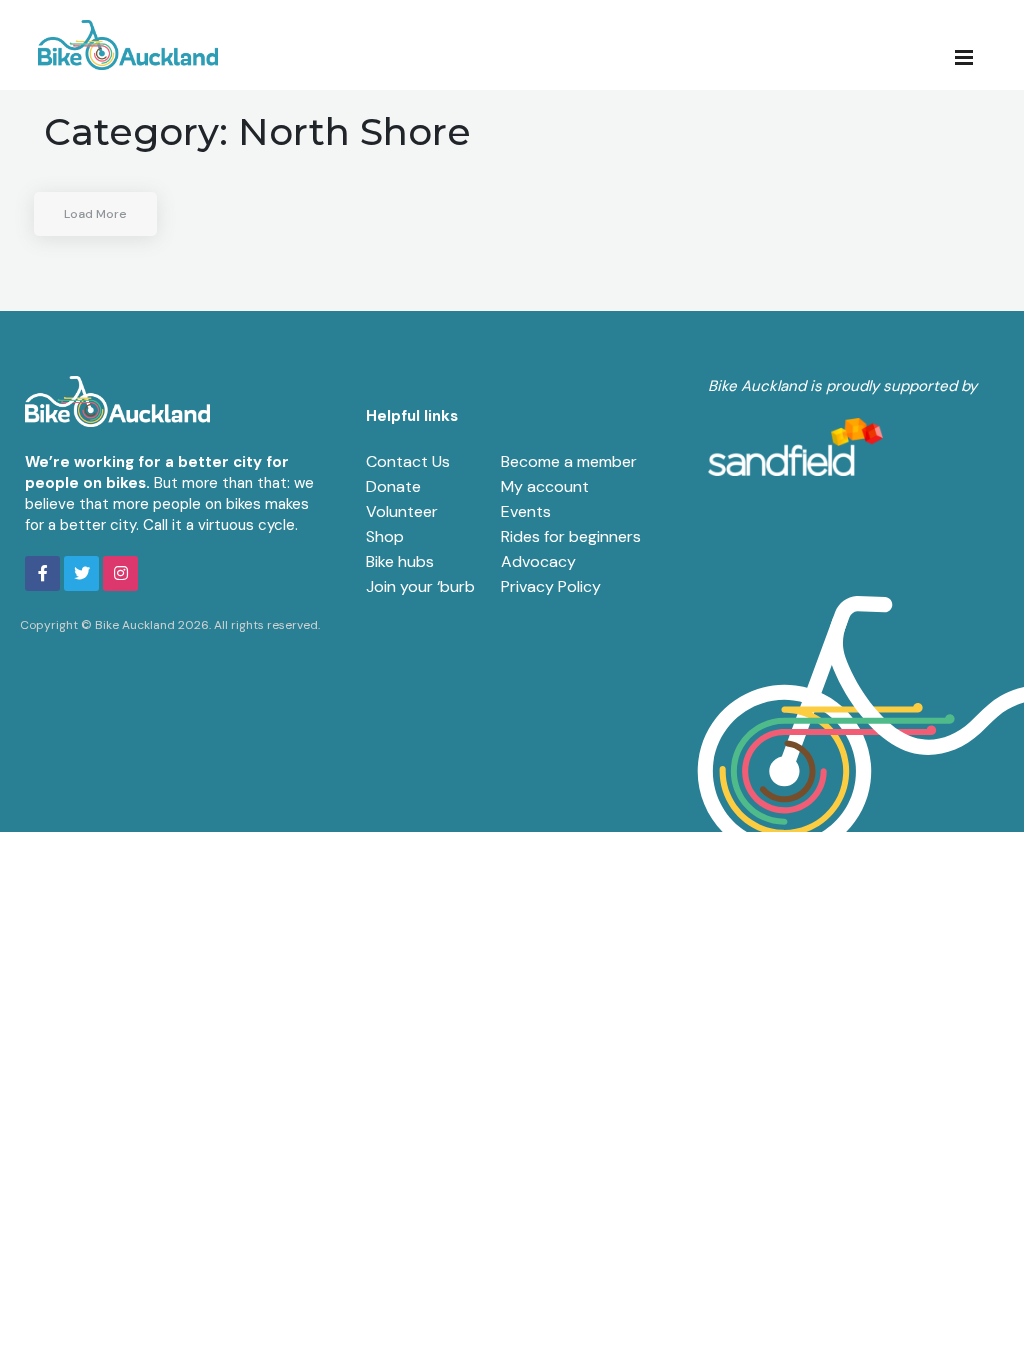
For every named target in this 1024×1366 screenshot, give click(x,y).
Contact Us (408, 461)
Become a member (569, 461)
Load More (95, 214)
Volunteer (402, 511)
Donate (393, 486)
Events (526, 511)
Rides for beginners (571, 536)
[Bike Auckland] (128, 45)
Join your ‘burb (420, 586)
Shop (385, 536)
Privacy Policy (551, 586)
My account (545, 486)
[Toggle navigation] (970, 56)
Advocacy (538, 561)
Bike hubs (400, 561)
